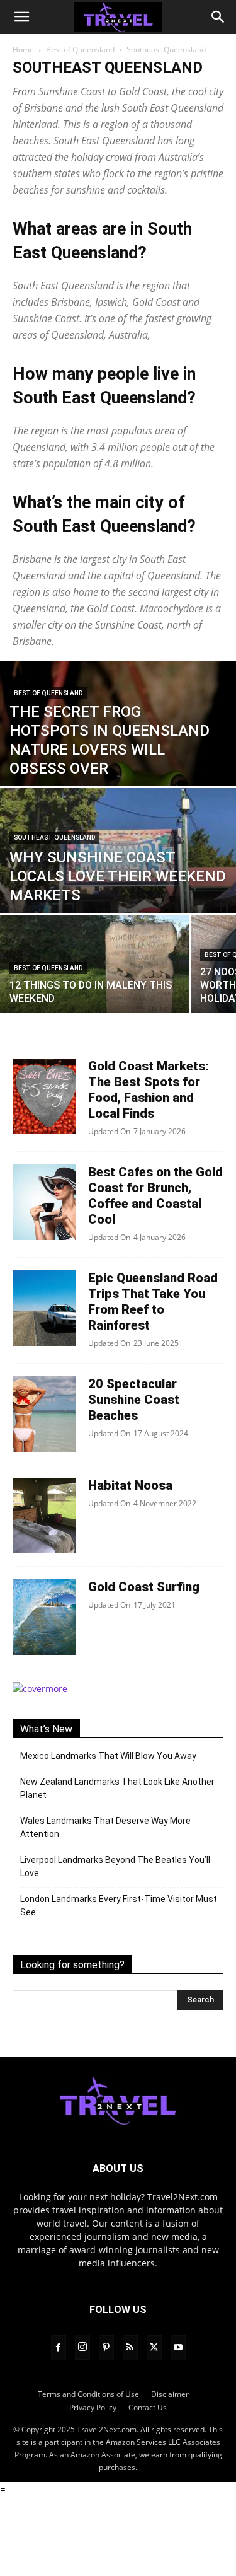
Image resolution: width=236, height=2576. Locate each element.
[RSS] (130, 2347)
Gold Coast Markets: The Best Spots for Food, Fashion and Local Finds (149, 1090)
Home (23, 49)
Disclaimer (170, 2393)
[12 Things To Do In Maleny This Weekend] (94, 973)
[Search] (218, 17)
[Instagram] (82, 2347)
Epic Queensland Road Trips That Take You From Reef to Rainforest (153, 1302)
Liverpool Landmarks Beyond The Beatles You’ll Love (115, 1866)
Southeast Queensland (54, 838)
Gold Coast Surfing (144, 1587)
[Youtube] (178, 2347)
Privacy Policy (93, 2407)
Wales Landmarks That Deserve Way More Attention (105, 1827)
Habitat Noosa (130, 1485)
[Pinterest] (106, 2347)
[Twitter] (154, 2347)
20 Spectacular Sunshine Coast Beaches (134, 1400)
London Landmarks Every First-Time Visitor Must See (119, 1906)
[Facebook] (59, 2347)
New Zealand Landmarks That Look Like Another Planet (117, 1788)
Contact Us (148, 2407)
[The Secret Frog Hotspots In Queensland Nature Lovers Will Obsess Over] (118, 782)
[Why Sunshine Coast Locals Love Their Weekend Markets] (118, 861)
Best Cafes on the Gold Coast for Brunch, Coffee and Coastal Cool (155, 1196)
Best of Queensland (80, 49)
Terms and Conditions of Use (88, 2393)
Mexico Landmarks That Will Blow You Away (108, 1756)
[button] (21, 17)
